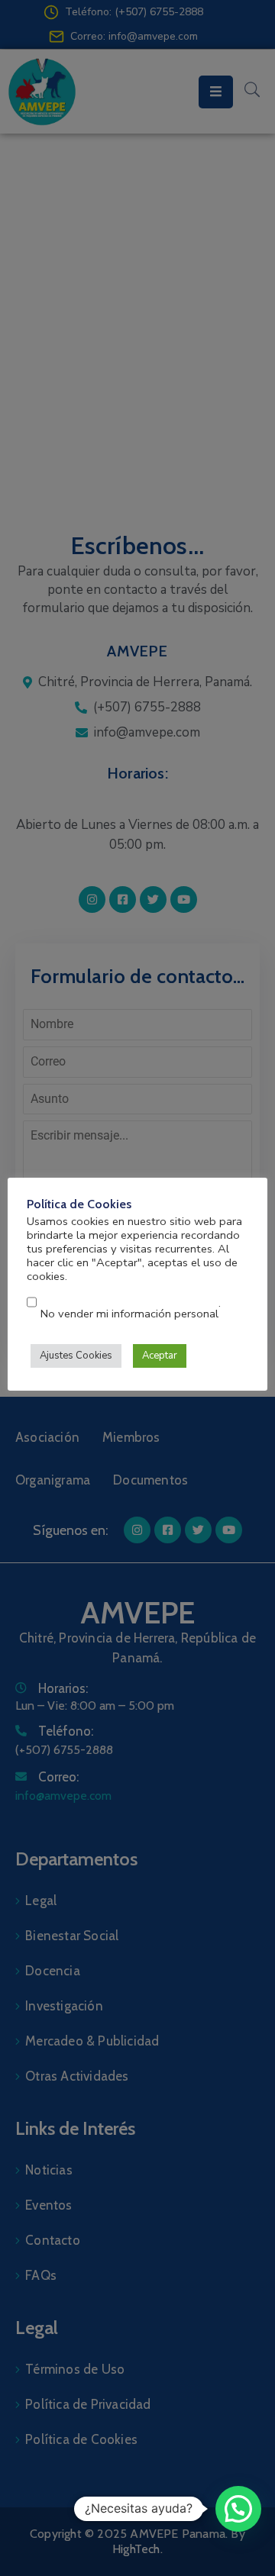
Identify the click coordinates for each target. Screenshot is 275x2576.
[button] (238, 2509)
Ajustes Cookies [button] (76, 1356)
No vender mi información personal (129, 1314)
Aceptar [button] (160, 1356)
